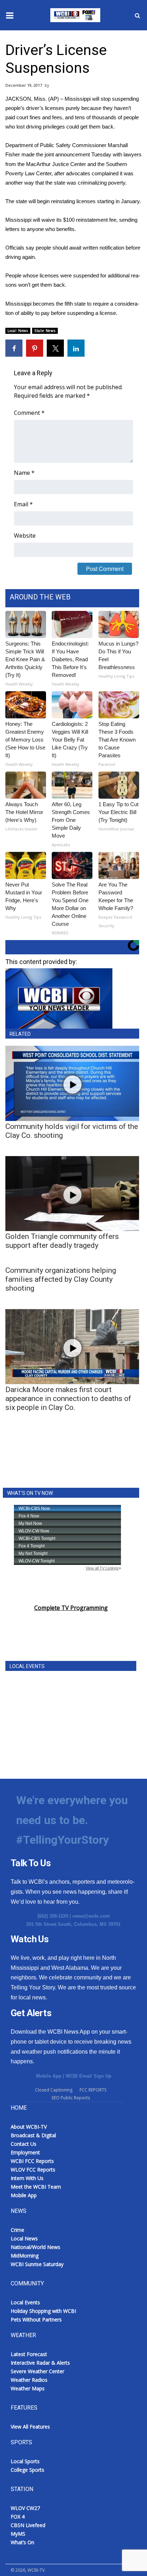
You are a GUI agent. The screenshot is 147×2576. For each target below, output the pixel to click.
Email (23, 504)
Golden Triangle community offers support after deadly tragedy (62, 1241)
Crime (17, 2230)
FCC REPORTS (93, 2090)
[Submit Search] (137, 15)
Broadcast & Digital (33, 2135)
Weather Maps (28, 2388)
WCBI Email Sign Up (88, 2076)
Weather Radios (29, 2380)
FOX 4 (18, 2517)
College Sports (27, 2470)
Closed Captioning (54, 2090)
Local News (18, 331)
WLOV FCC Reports (33, 2170)
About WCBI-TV (29, 2127)
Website (25, 536)
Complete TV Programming (71, 1608)
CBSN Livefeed (28, 2525)
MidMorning (25, 2256)
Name (24, 473)
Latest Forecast (29, 2354)
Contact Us (24, 2144)
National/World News (36, 2247)
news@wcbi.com (91, 1916)
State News (45, 331)
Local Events (25, 2302)
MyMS (18, 2534)
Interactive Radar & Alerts (40, 2363)
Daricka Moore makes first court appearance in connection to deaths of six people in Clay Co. (68, 1399)
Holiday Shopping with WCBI (43, 2311)
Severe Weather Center (37, 2371)
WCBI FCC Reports (32, 2161)
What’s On (22, 2542)
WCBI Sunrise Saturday (37, 2264)
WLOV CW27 (25, 2508)
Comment (29, 413)
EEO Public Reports (71, 2098)
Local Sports (25, 2461)
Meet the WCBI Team (36, 2187)
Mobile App (49, 2076)
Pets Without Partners (36, 2319)
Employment (25, 2152)
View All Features (30, 2427)
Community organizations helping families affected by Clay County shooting (61, 1279)
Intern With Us (27, 2178)
